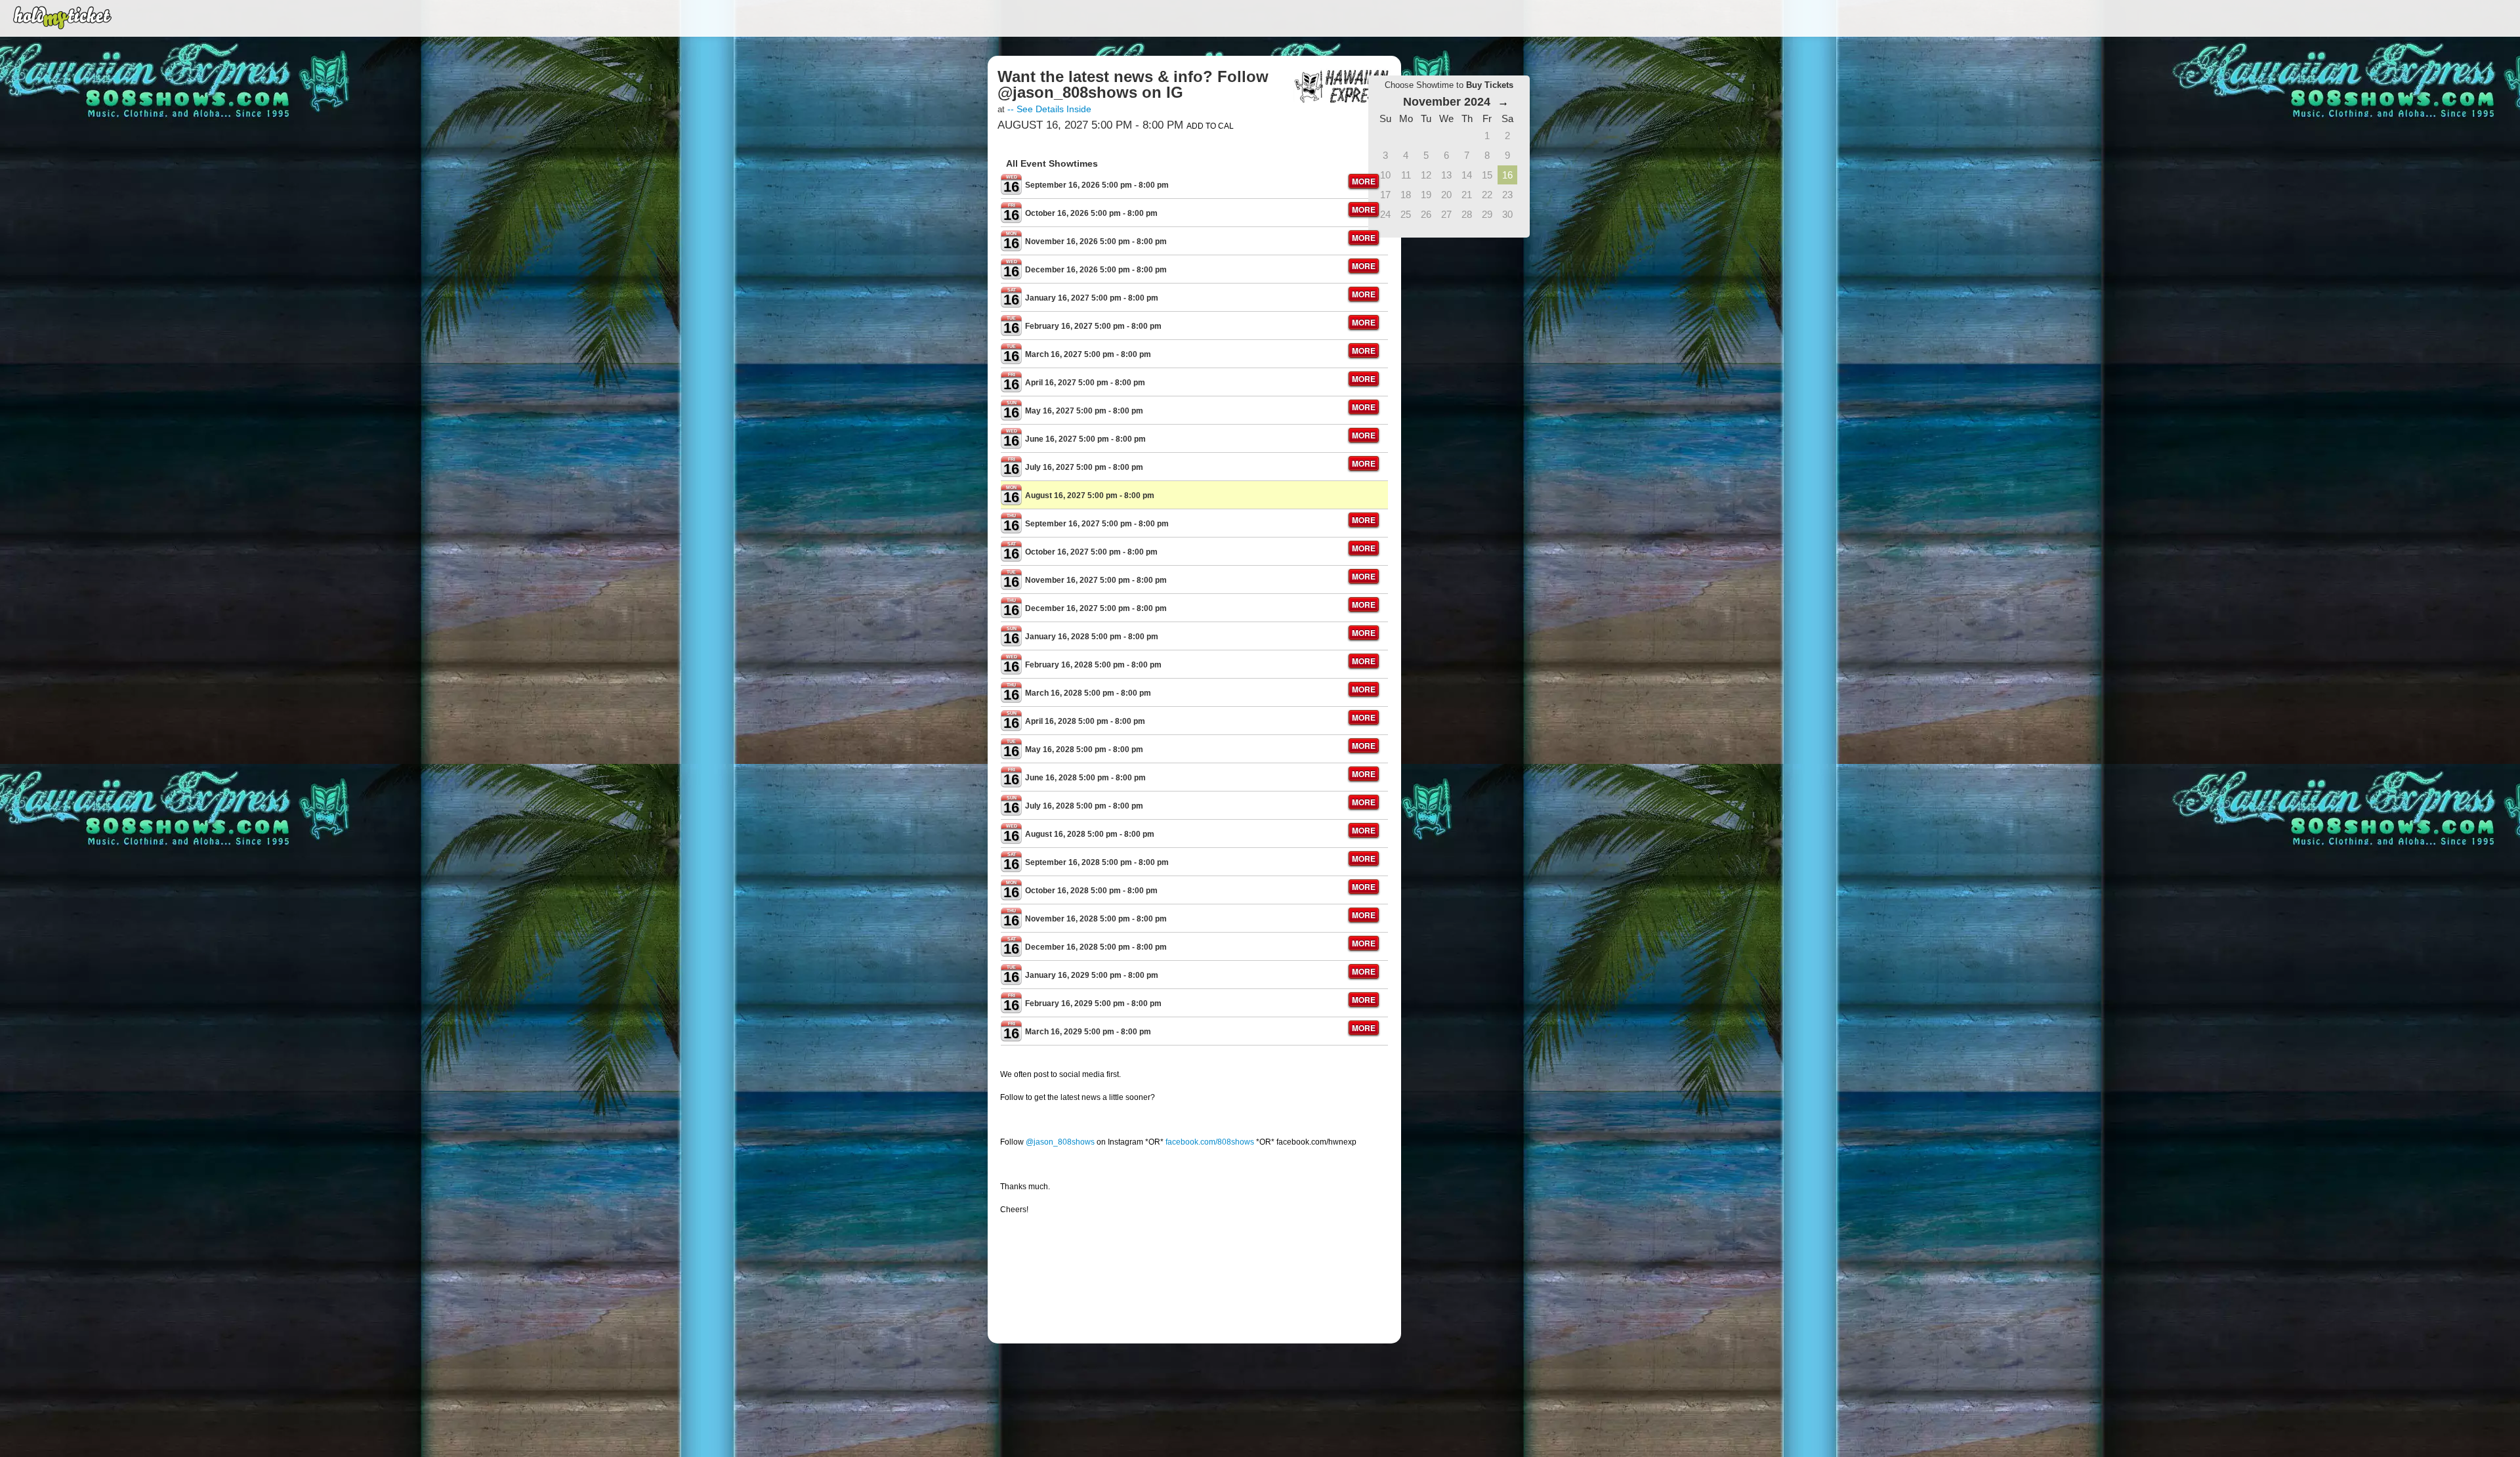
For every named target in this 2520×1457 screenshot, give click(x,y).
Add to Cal (1210, 126)
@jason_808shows (1060, 1142)
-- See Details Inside (1049, 109)
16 (1507, 175)
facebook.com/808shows (1210, 1142)
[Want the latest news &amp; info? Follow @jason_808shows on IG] (1342, 86)
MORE (1364, 181)
